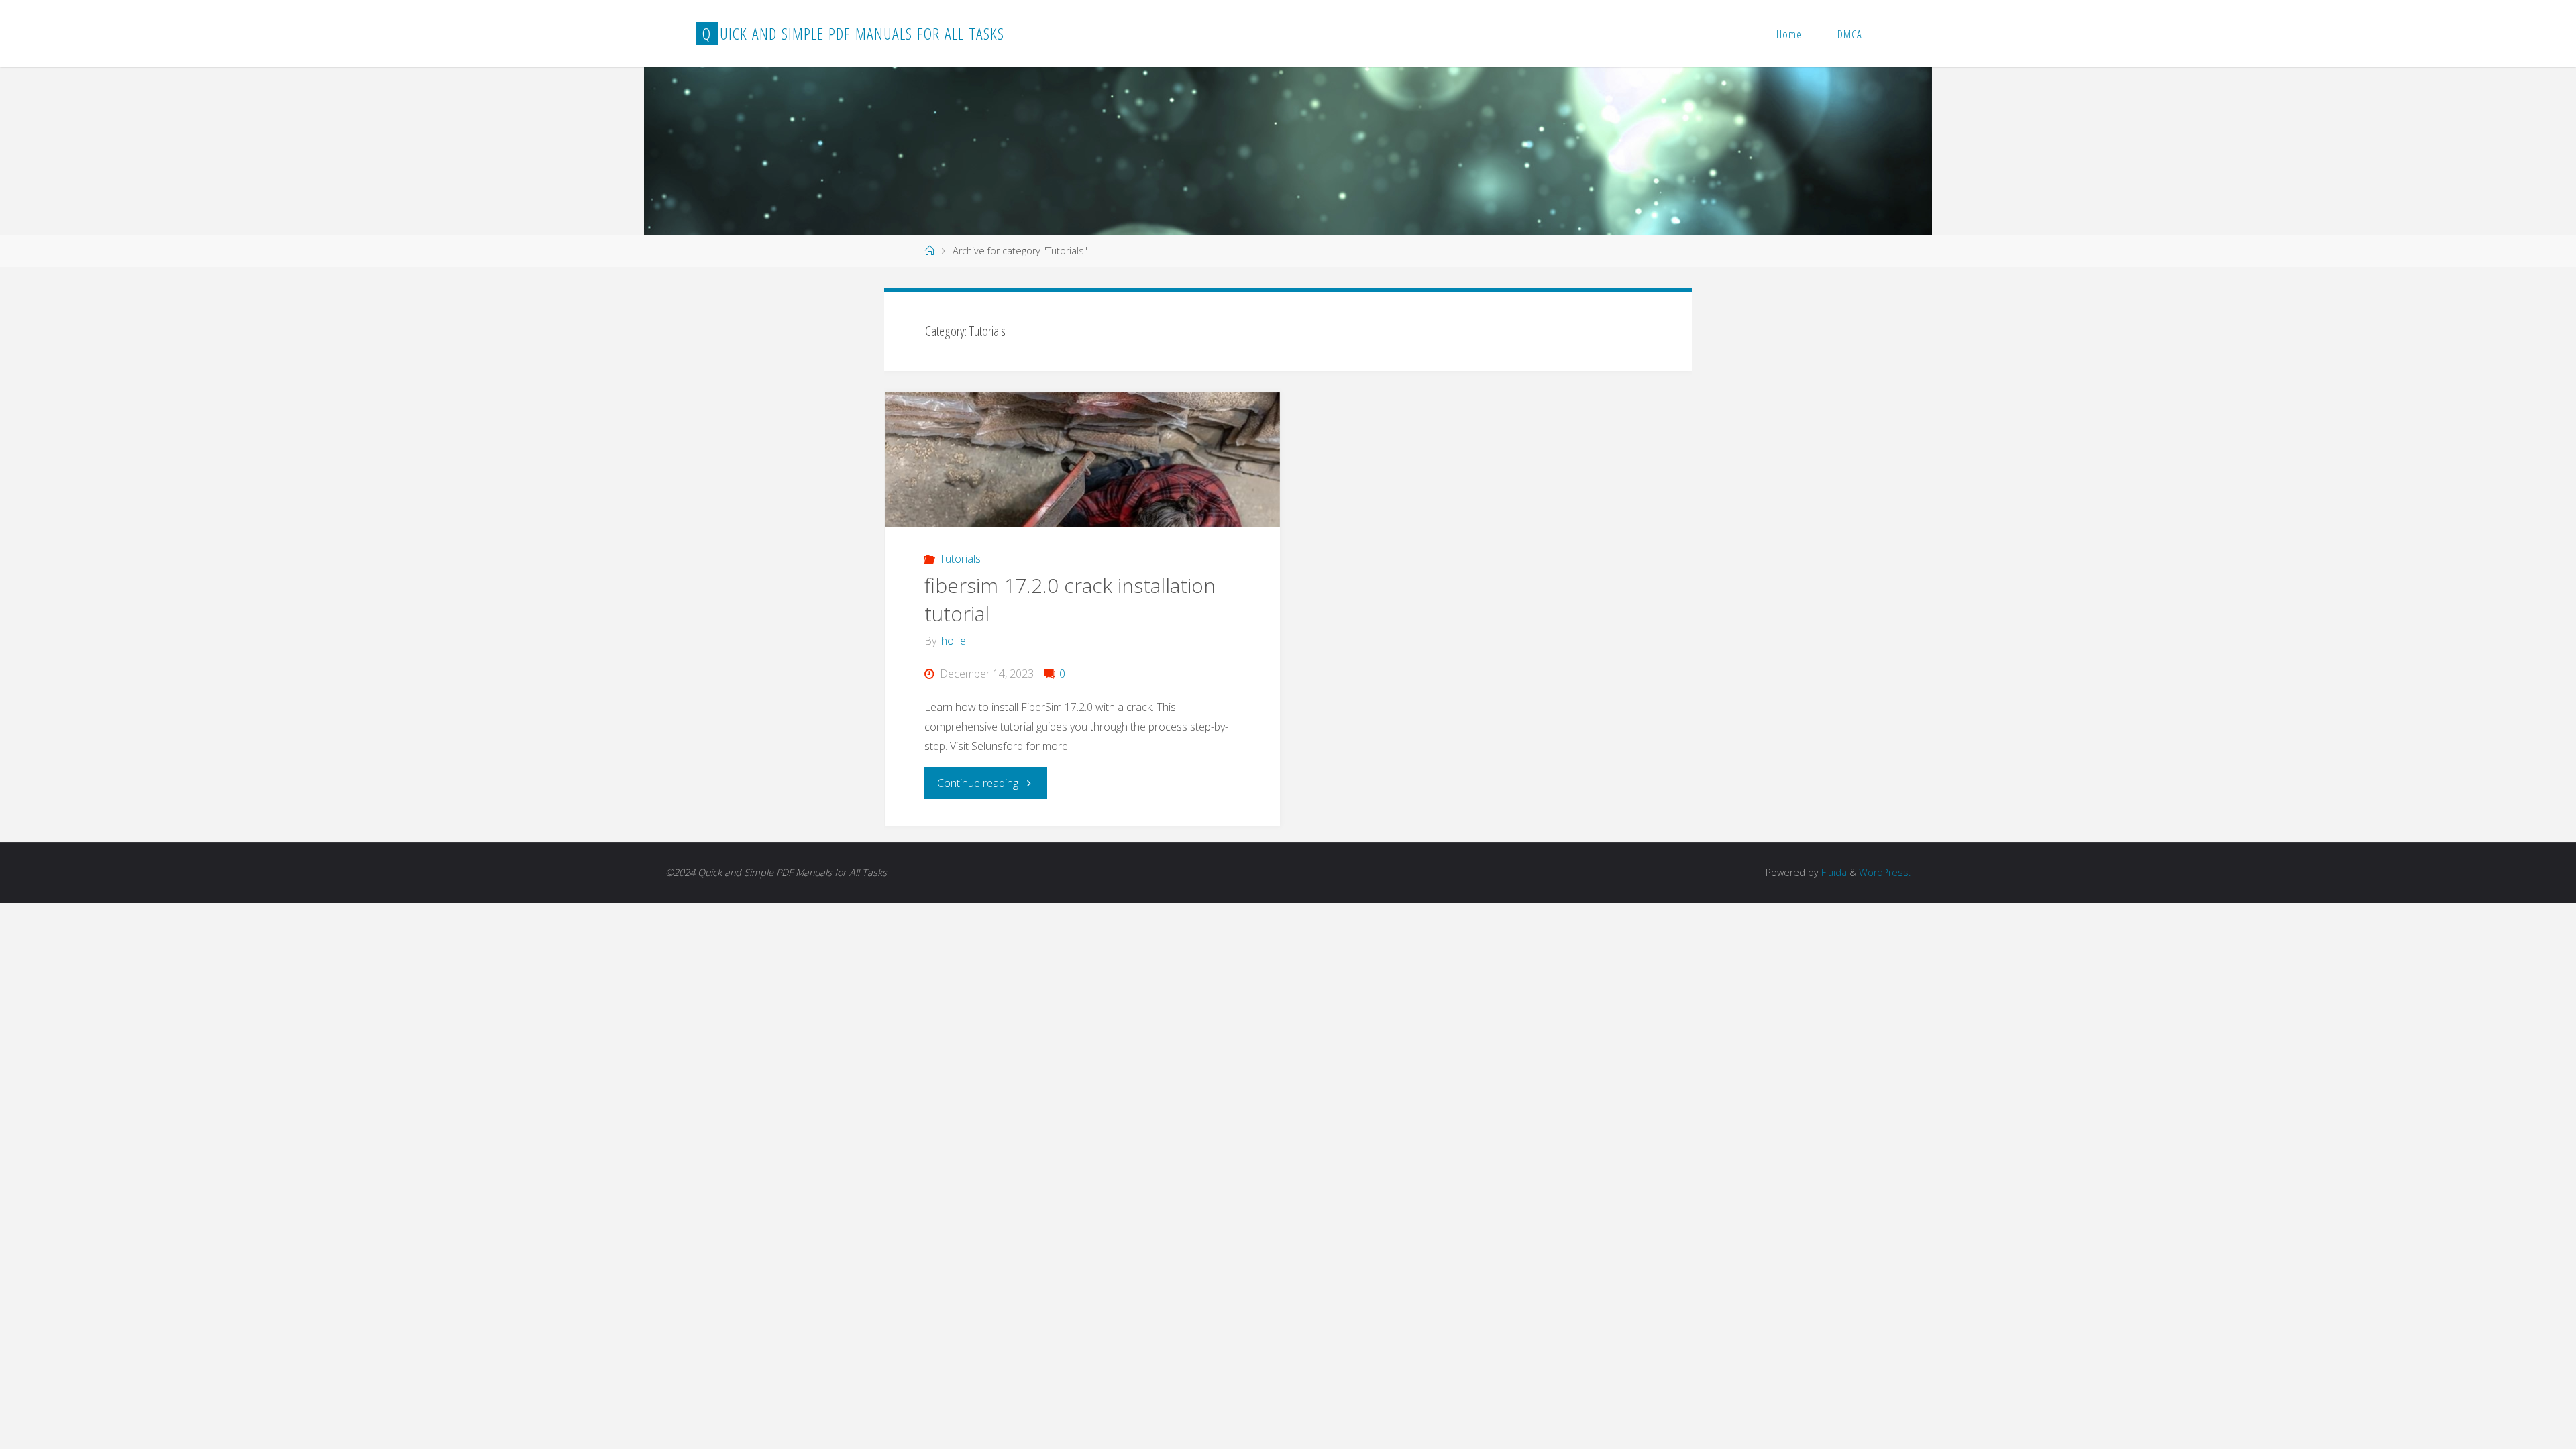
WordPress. (1885, 872)
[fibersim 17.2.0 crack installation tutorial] (1082, 524)
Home (1789, 34)
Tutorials (960, 559)
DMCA (1850, 34)
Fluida (1833, 872)
